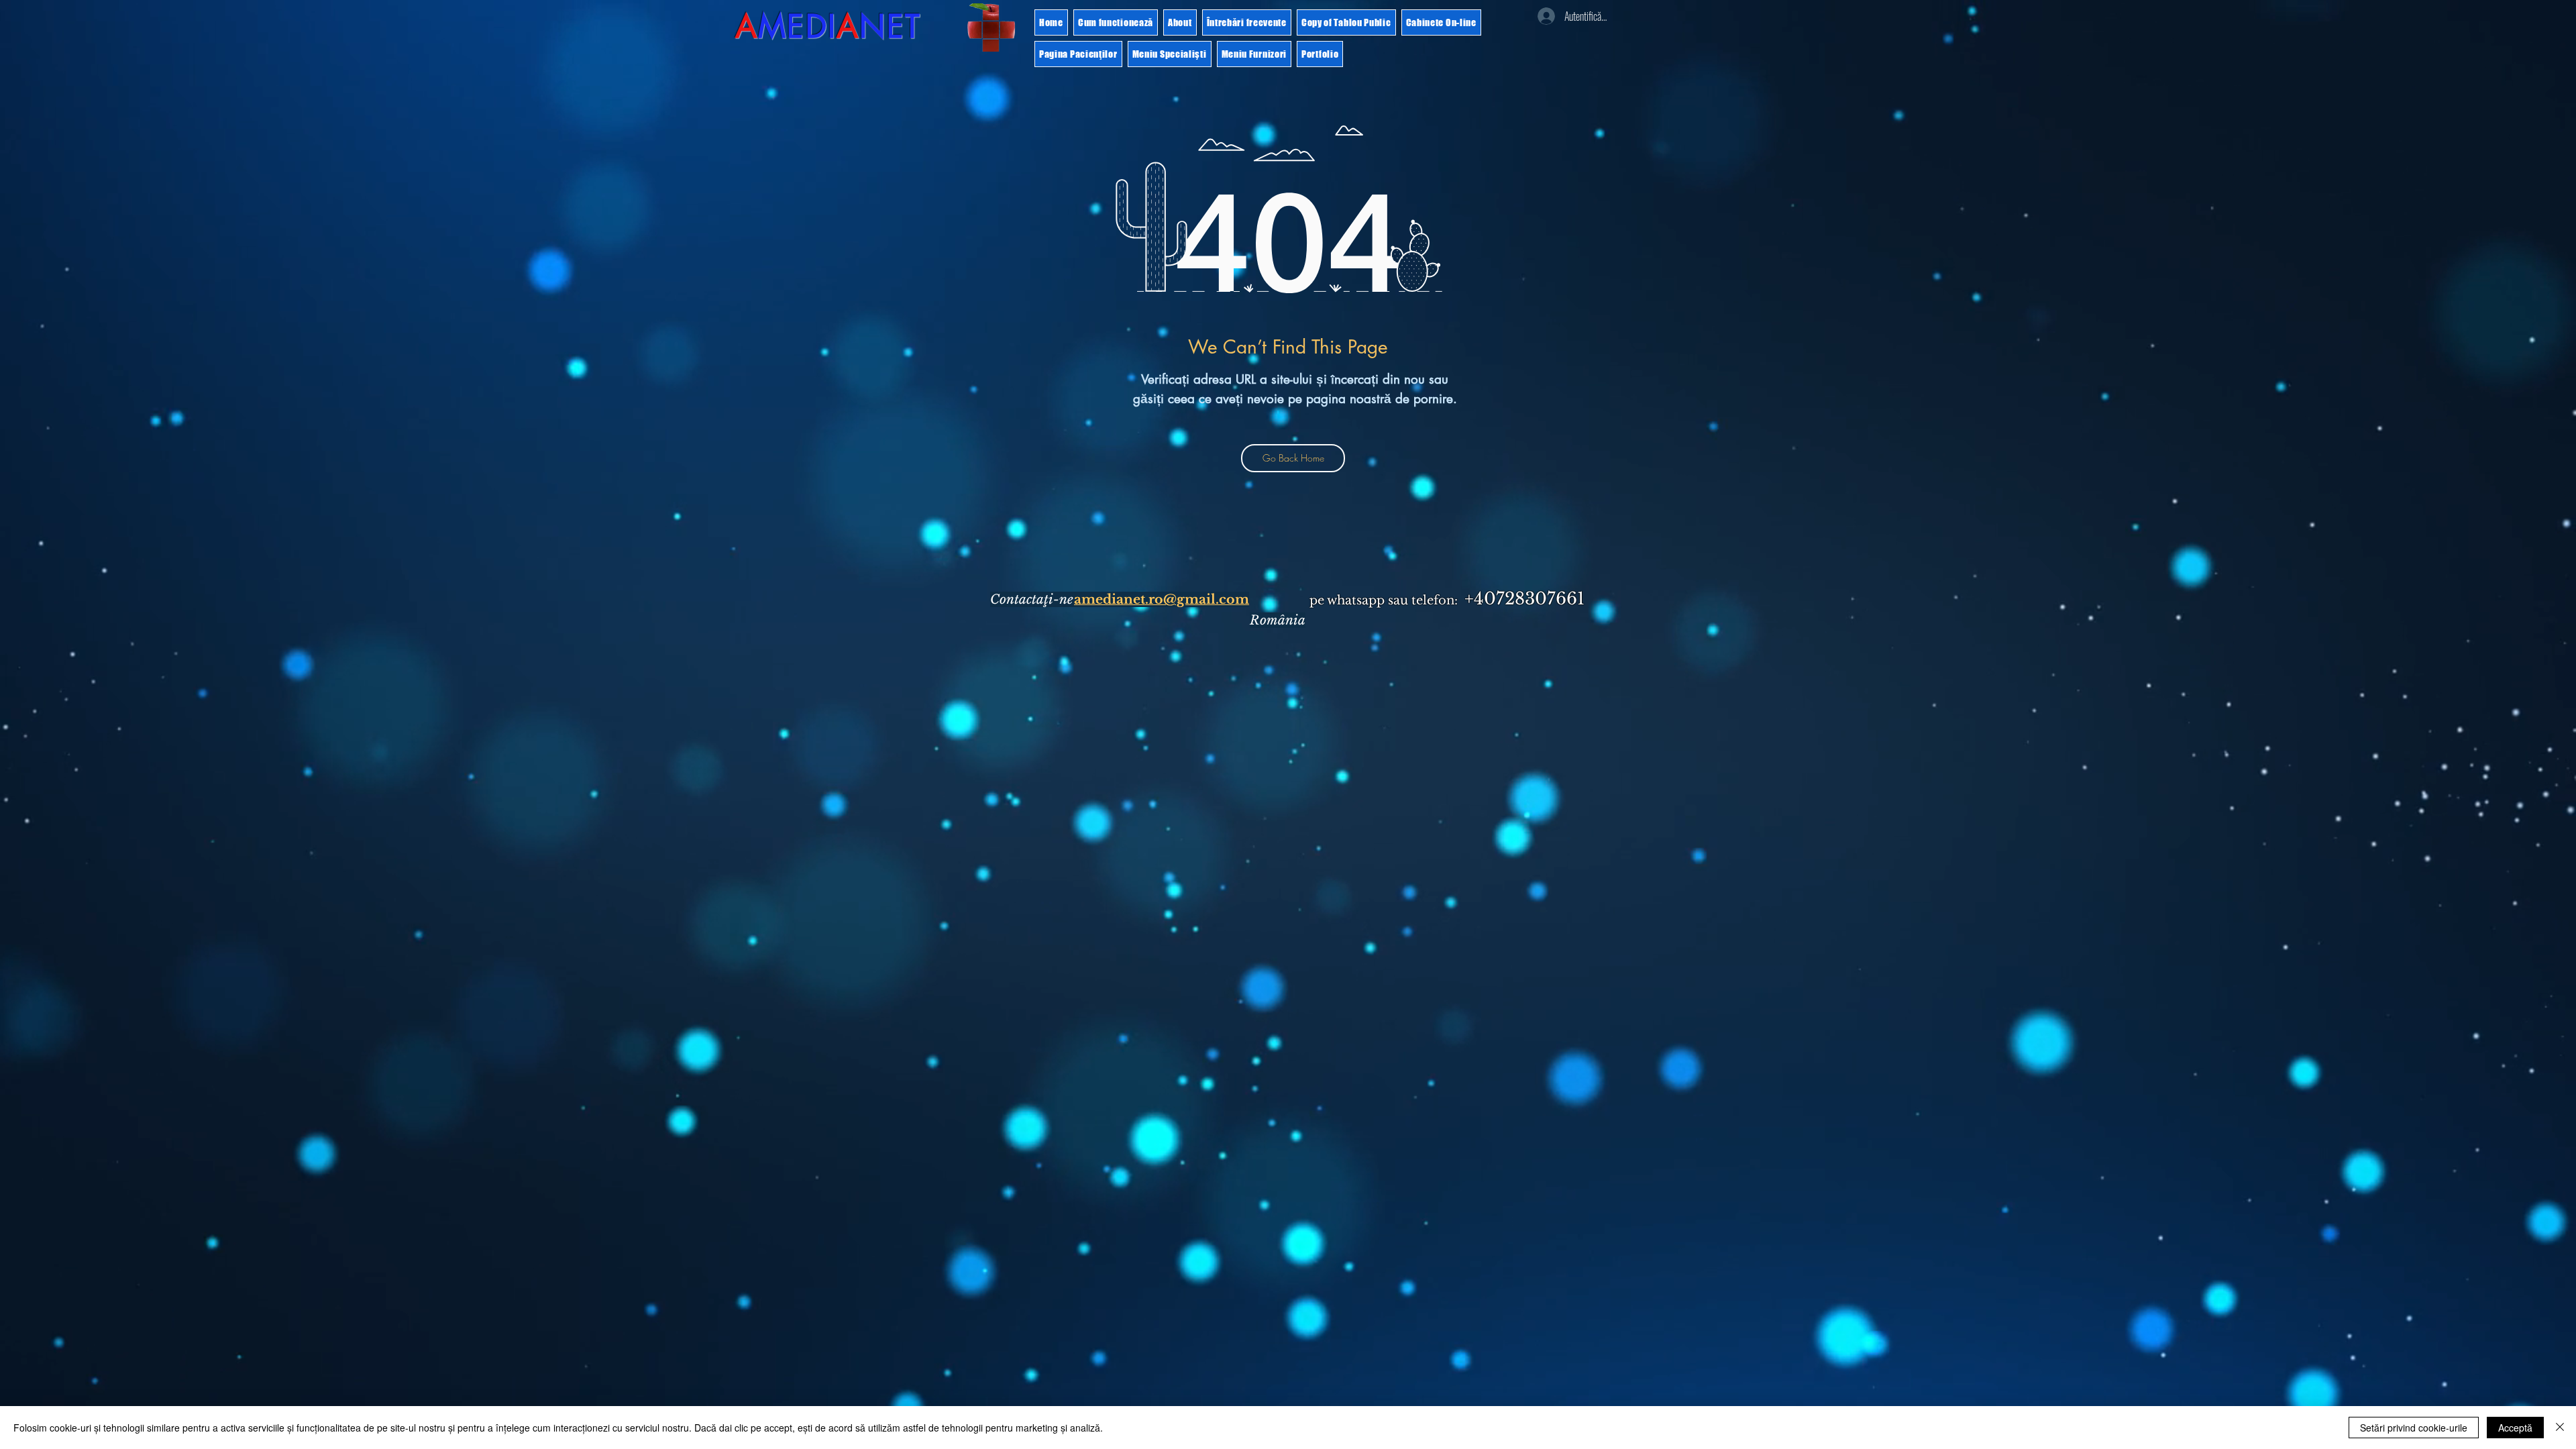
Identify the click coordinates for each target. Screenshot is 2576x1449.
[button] (991, 28)
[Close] (2560, 1428)
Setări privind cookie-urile (2414, 1428)
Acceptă (2515, 1428)
